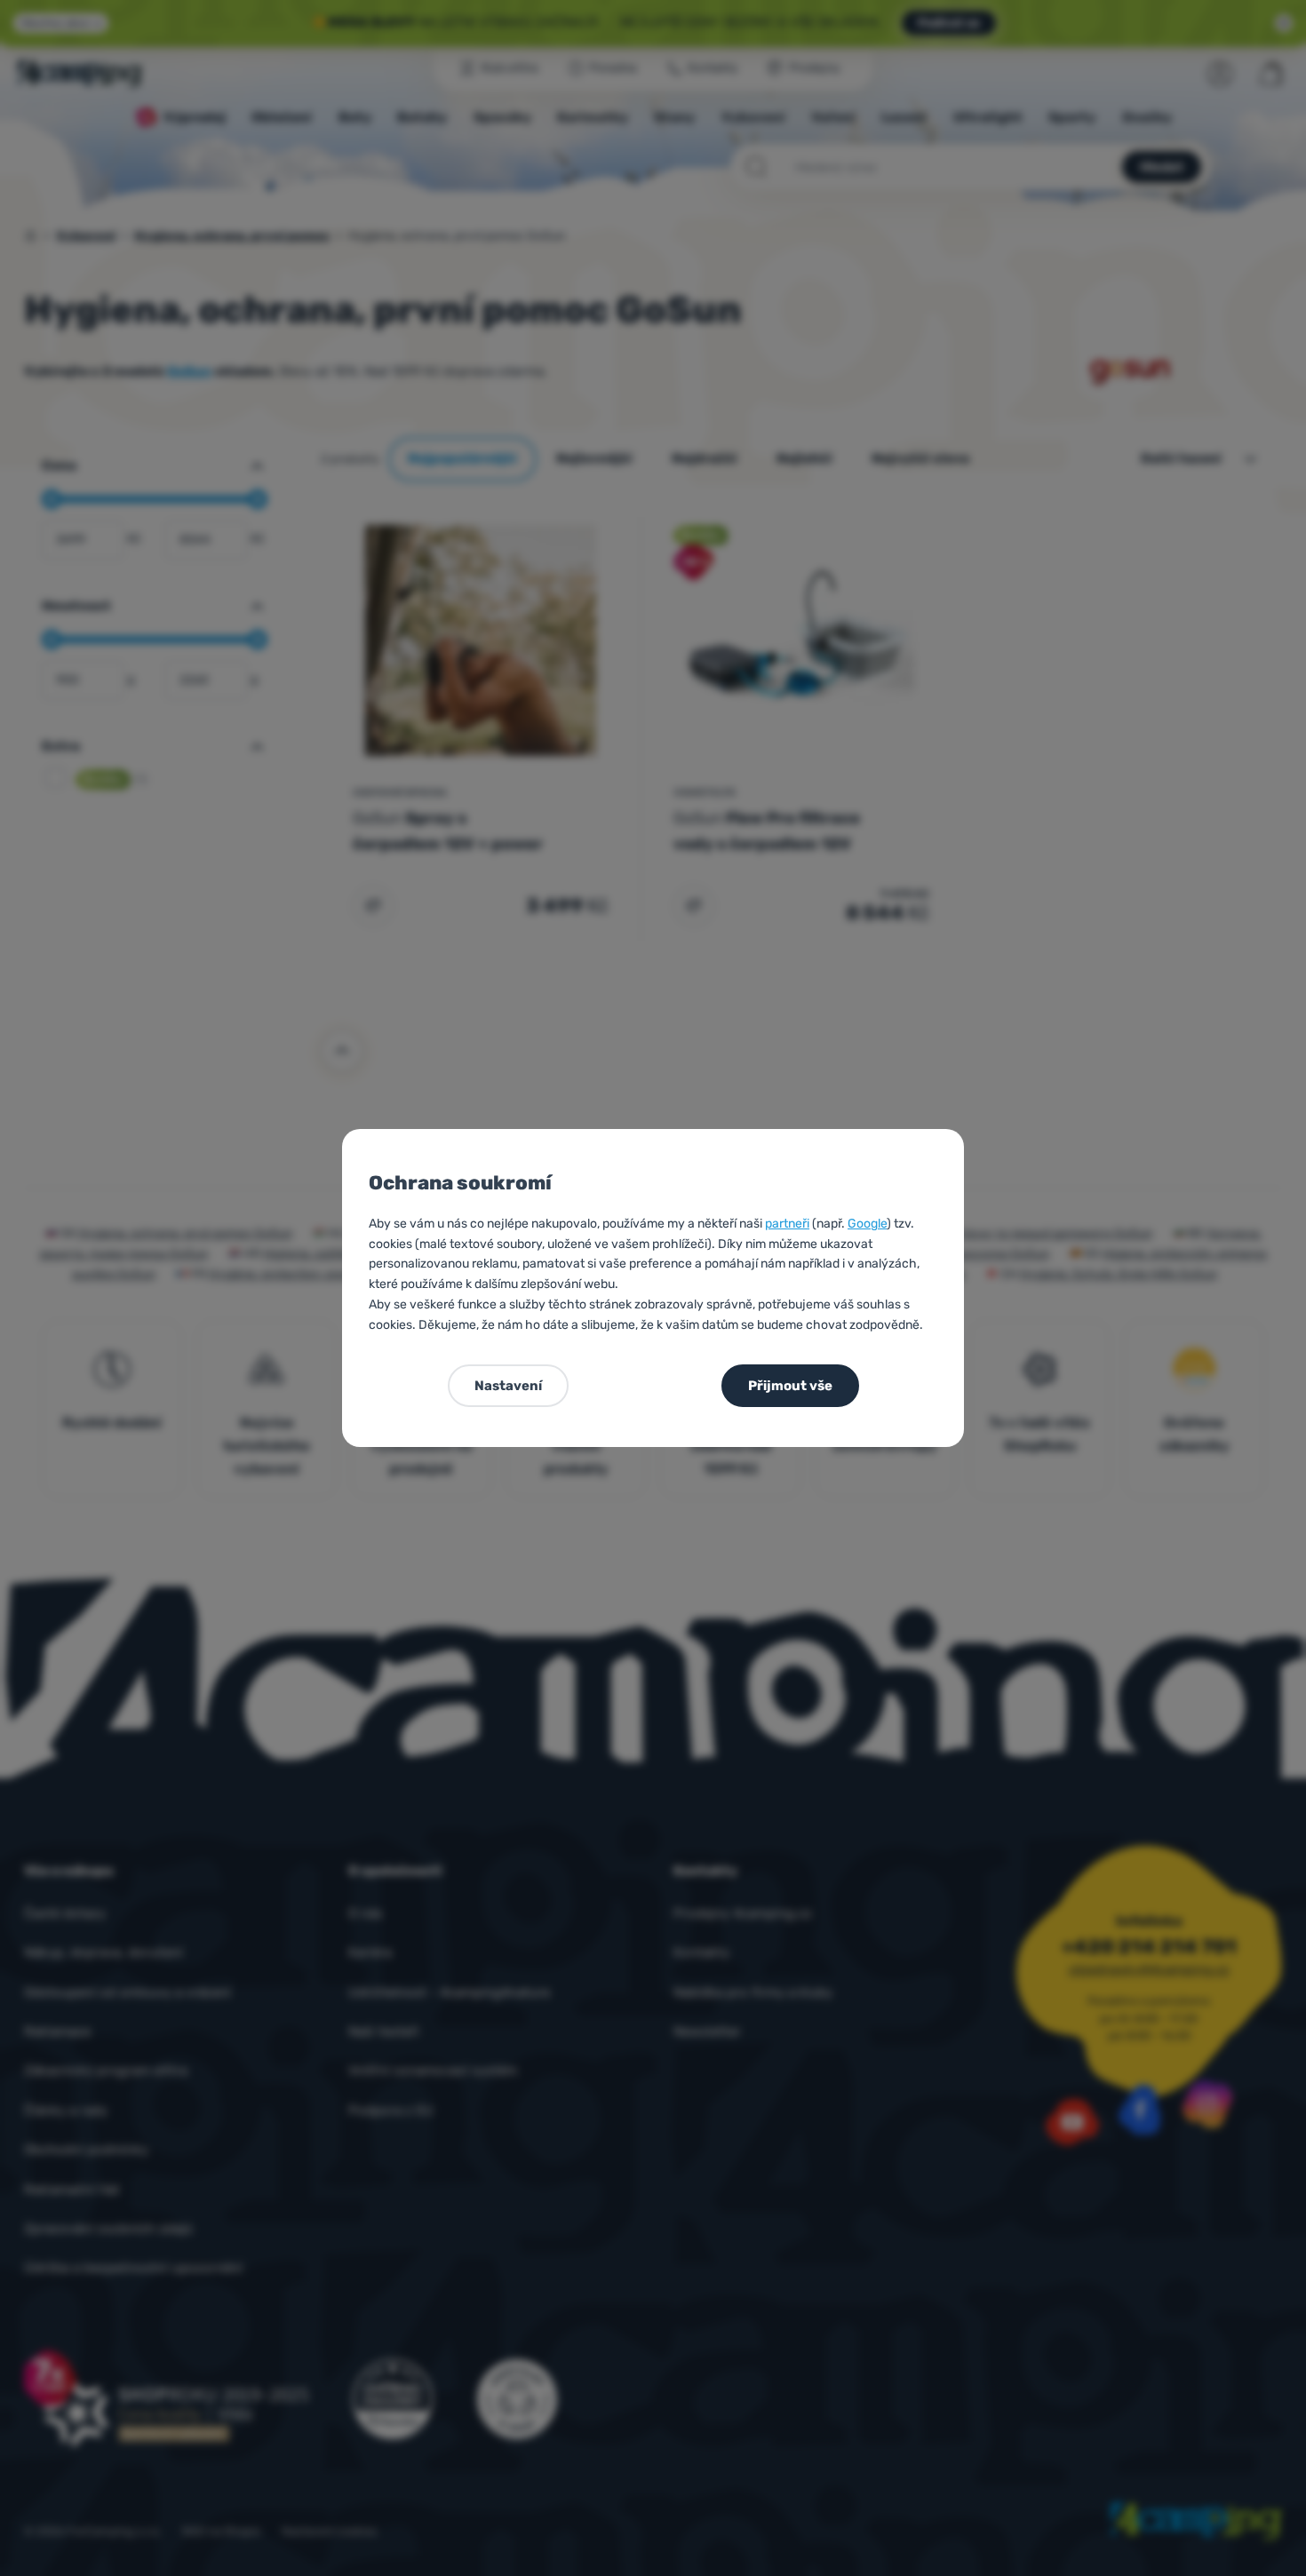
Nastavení (508, 1386)
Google (867, 1224)
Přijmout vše (790, 1386)
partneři (787, 1224)
